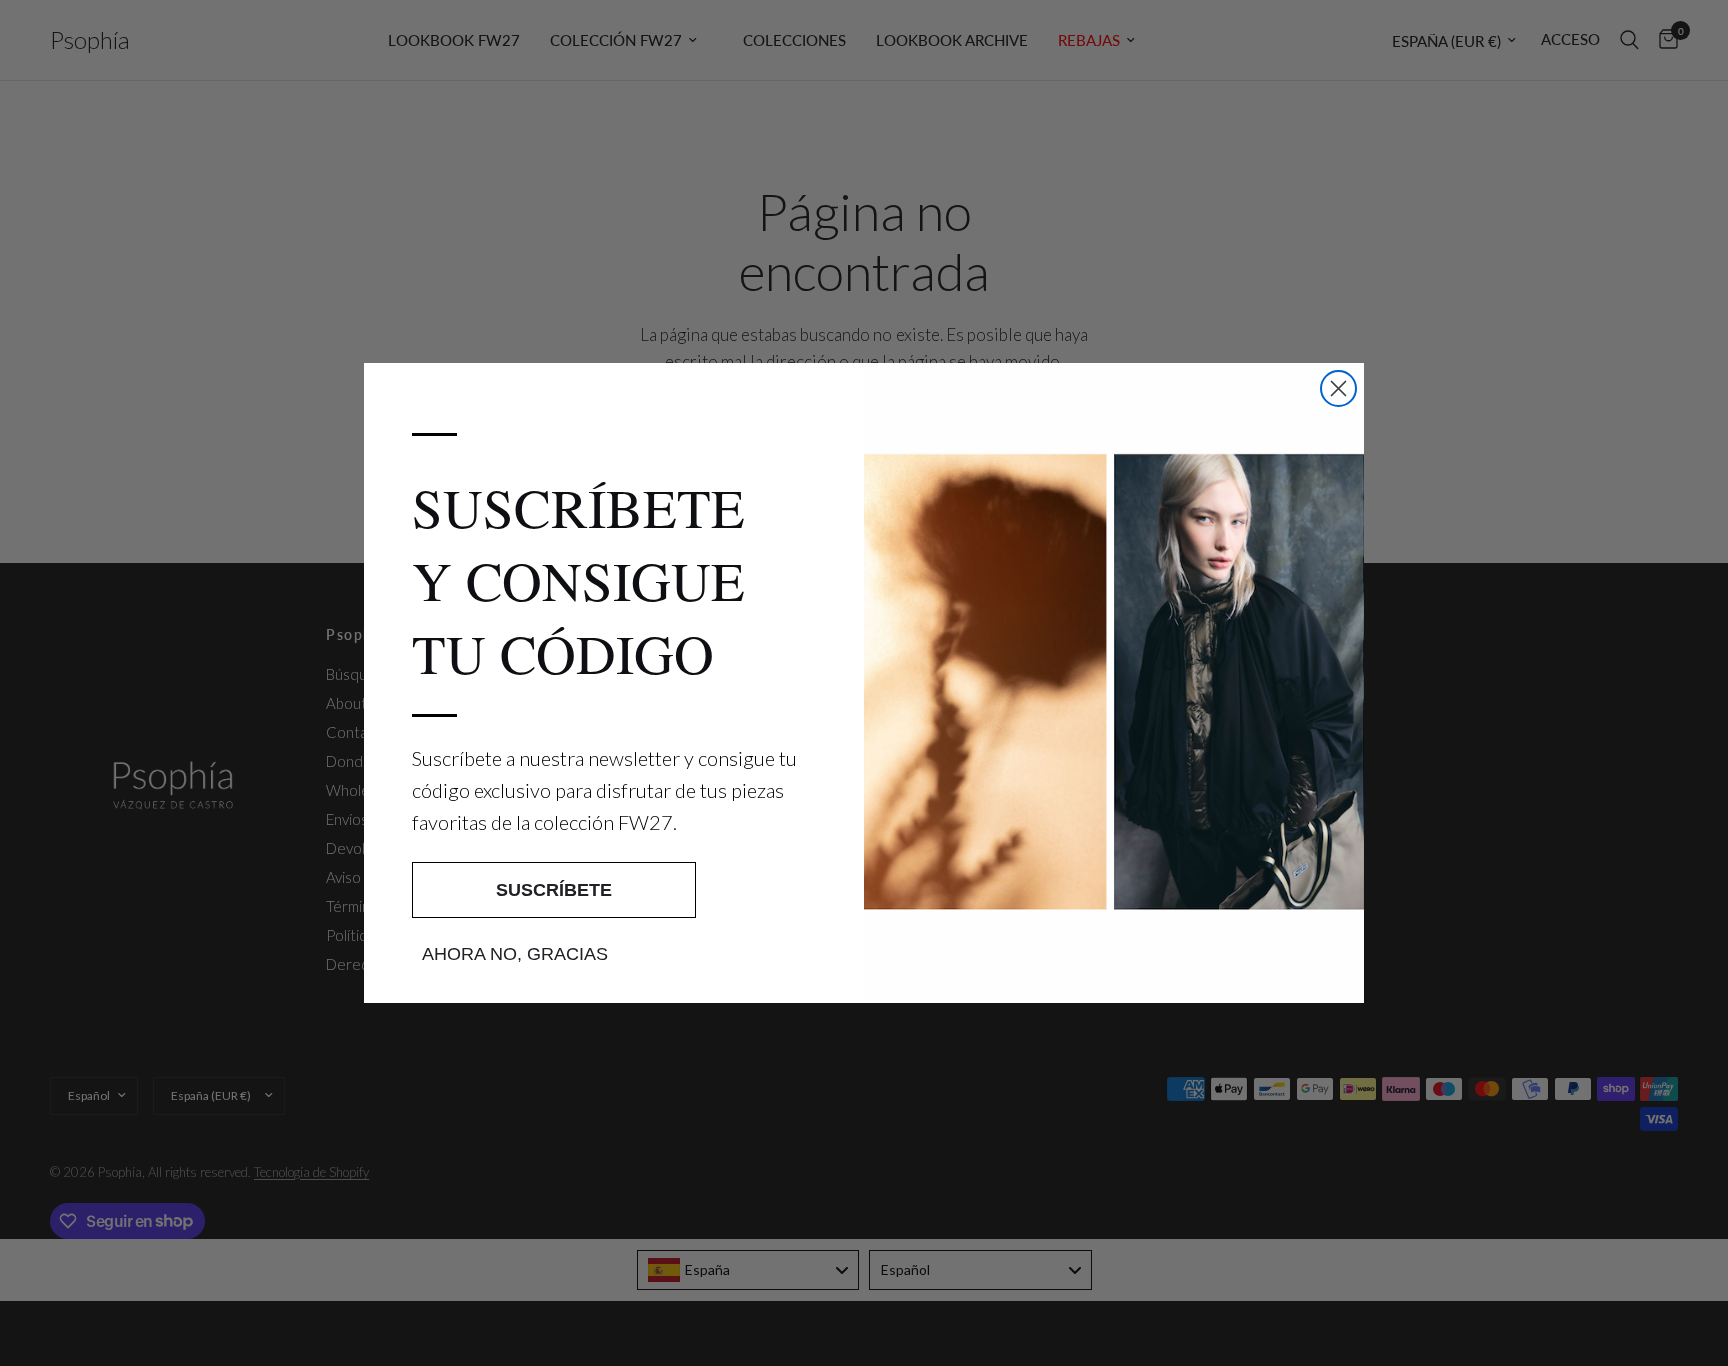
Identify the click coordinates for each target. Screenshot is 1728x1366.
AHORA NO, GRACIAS (515, 954)
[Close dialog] (1338, 388)
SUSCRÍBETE (554, 890)
